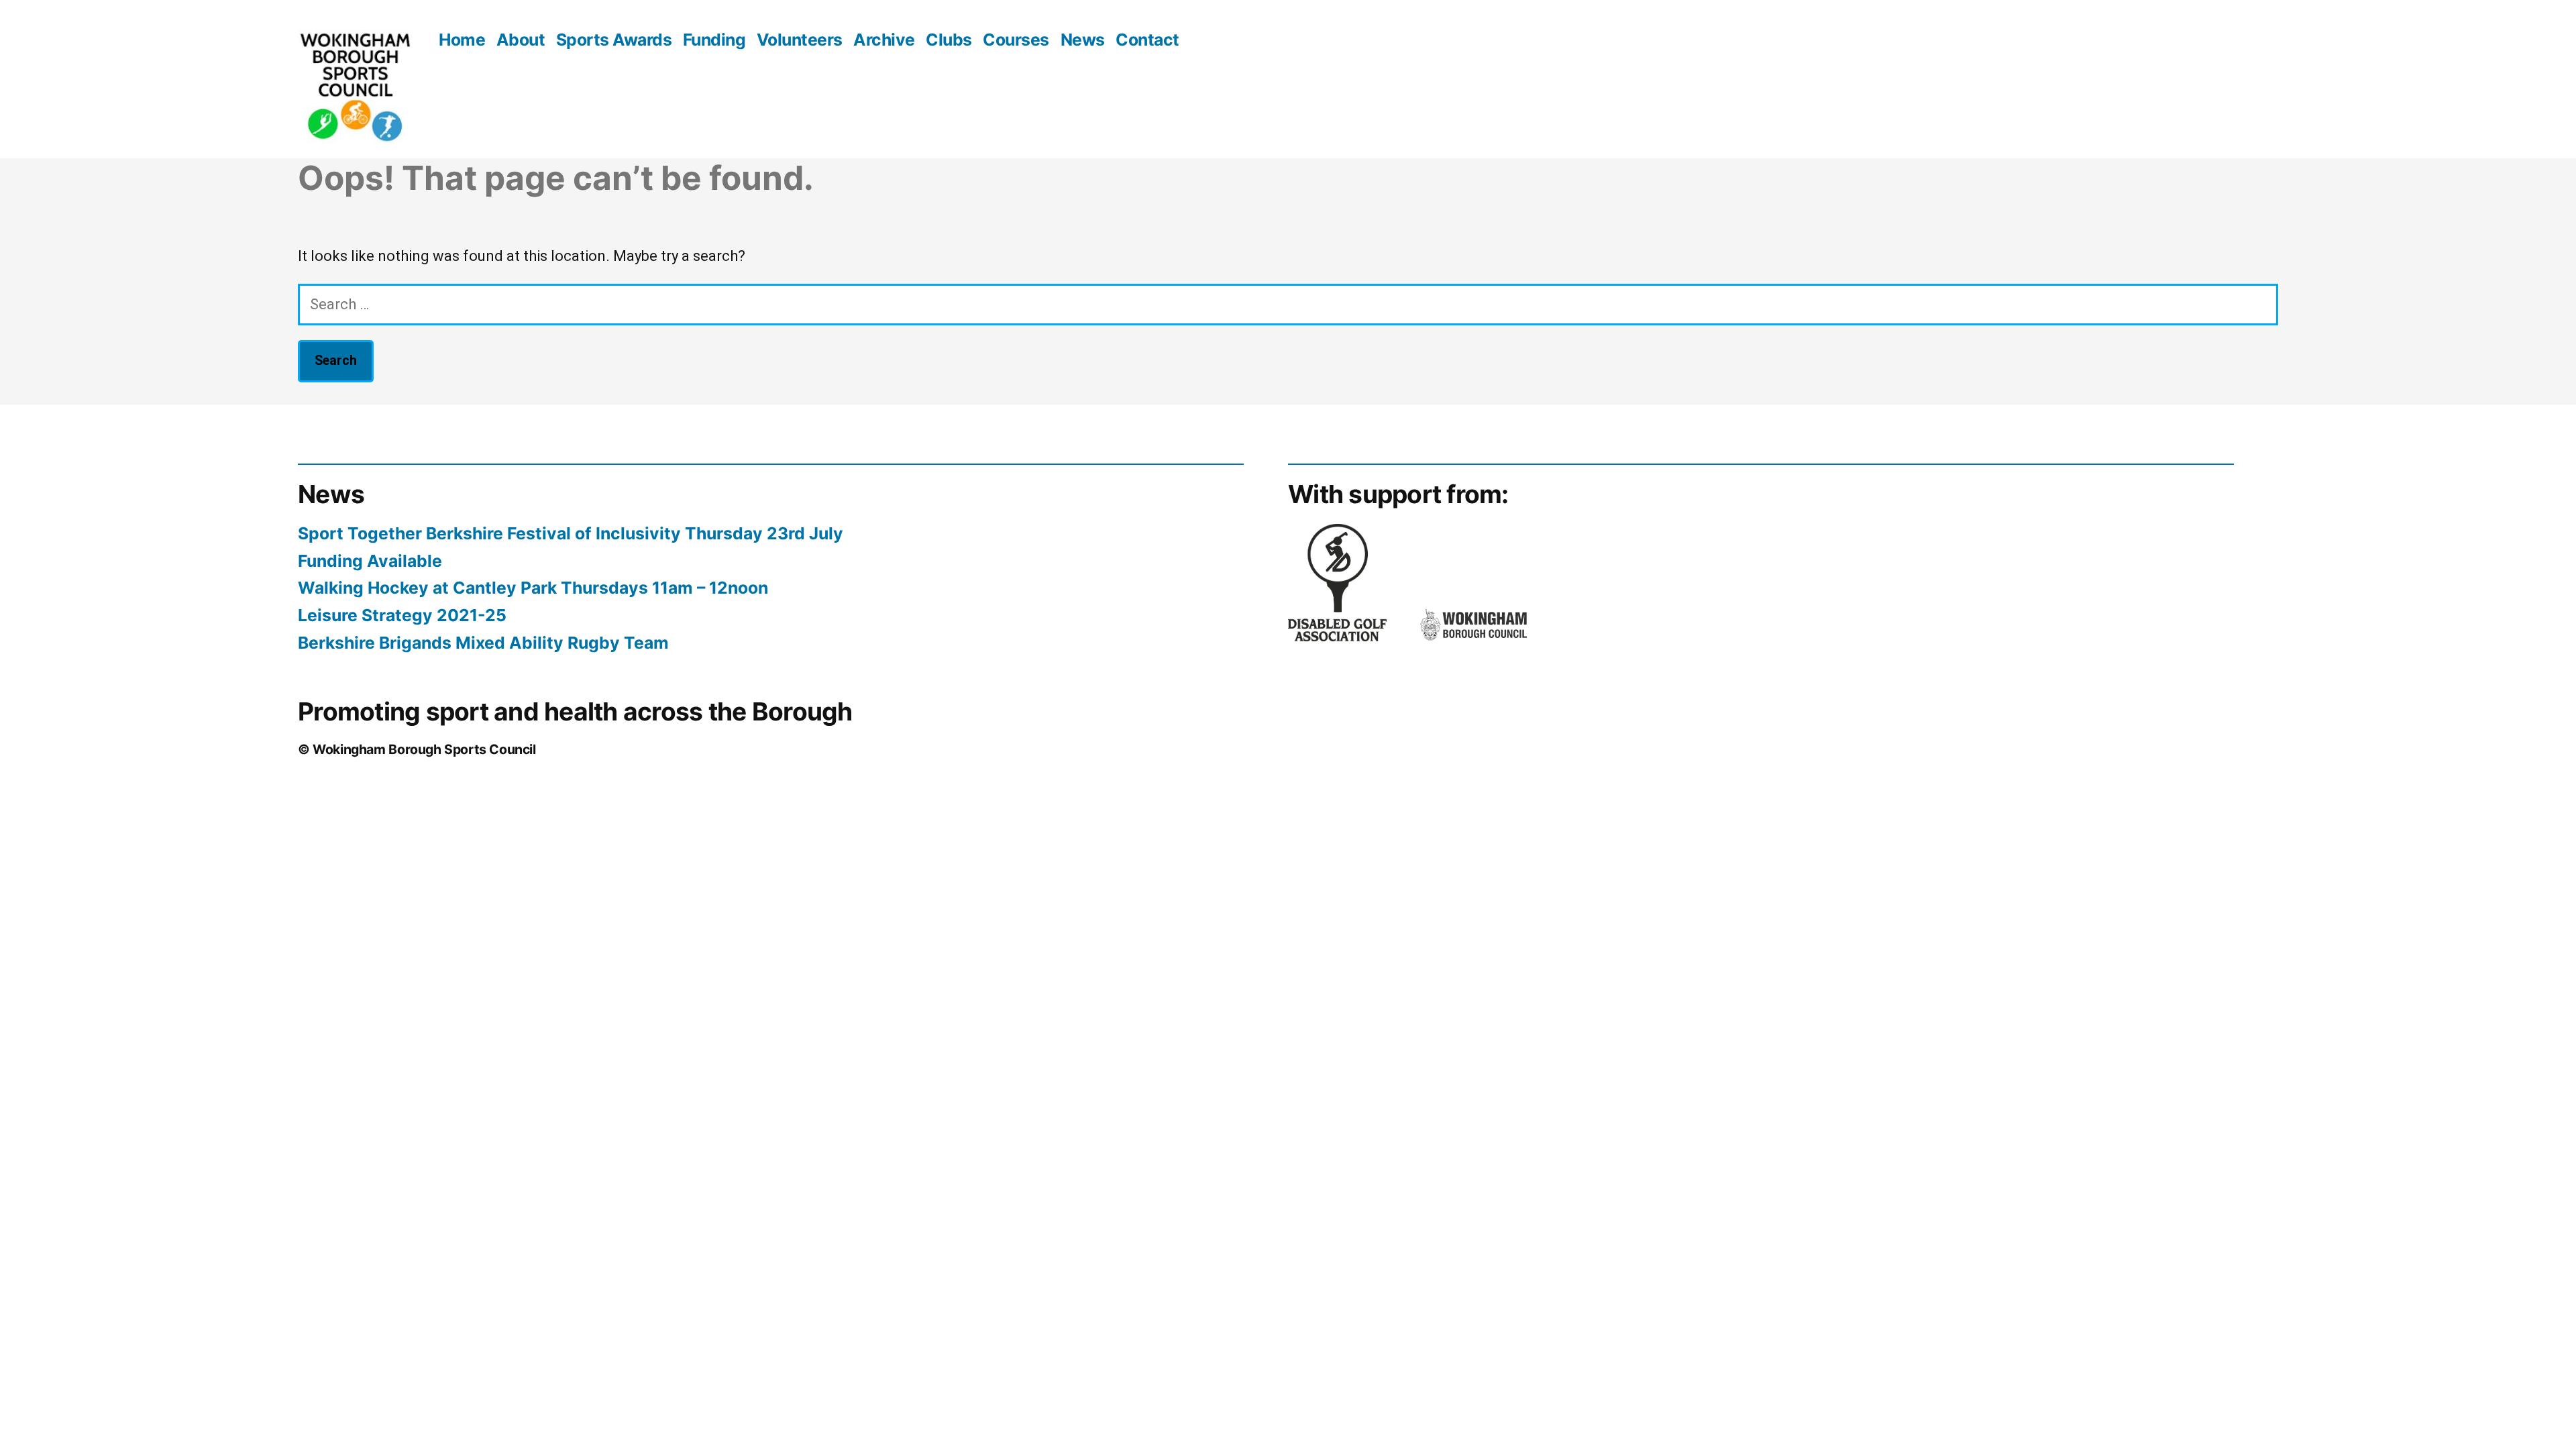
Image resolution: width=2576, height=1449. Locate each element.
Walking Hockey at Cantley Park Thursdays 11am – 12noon (533, 588)
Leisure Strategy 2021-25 (402, 615)
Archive (884, 40)
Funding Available (370, 561)
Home (462, 40)
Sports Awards (614, 40)
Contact (1147, 40)
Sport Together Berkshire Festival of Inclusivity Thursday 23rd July (571, 533)
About (521, 40)
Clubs (949, 40)
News (1083, 40)
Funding (714, 40)
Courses (1016, 40)
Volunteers (800, 40)
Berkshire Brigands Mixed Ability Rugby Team (483, 643)
